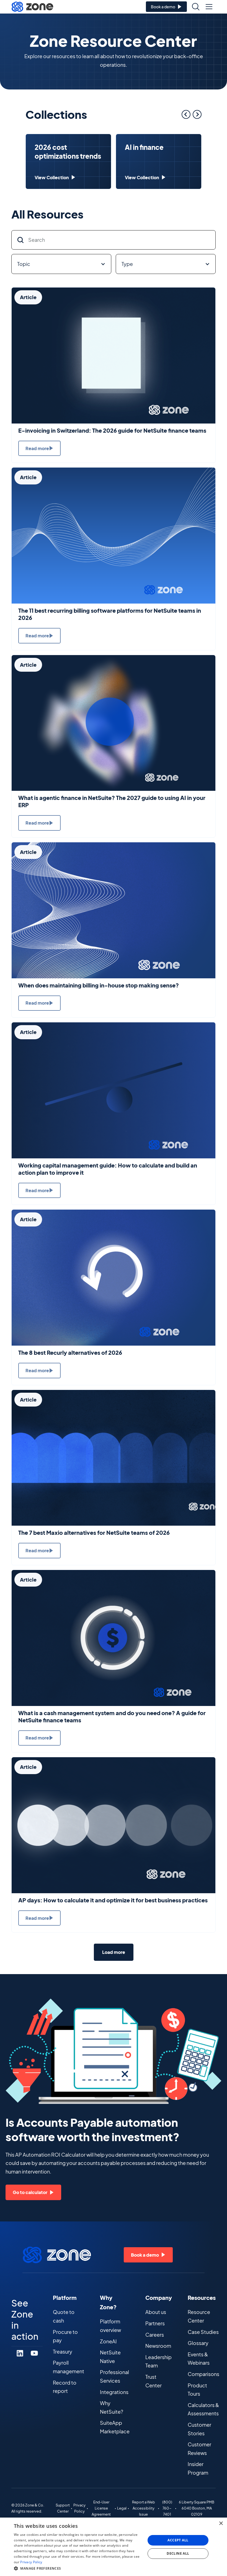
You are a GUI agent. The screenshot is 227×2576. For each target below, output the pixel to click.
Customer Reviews (199, 2449)
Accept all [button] (178, 2540)
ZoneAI (108, 2341)
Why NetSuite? (112, 2407)
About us (156, 2312)
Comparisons (203, 2374)
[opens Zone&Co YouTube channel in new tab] (34, 2353)
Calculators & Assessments (203, 2409)
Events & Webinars (199, 2359)
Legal (122, 2508)
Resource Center (199, 2316)
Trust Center (154, 2381)
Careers (155, 2335)
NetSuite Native (110, 2357)
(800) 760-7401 (167, 2508)
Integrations (114, 2392)
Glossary (198, 2343)
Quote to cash (64, 2316)
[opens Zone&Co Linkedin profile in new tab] (20, 2353)
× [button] (221, 2524)
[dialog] (114, 2547)
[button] (209, 7)
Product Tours (197, 2390)
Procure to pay (65, 2336)
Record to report (65, 2387)
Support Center (63, 2508)
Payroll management (69, 2367)
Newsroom (158, 2346)
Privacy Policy (79, 2508)
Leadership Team (158, 2361)
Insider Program (198, 2468)
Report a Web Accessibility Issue (144, 2508)
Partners (155, 2323)
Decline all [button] (178, 2553)
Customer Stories (199, 2429)
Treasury (63, 2352)
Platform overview (110, 2326)
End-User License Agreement (101, 2508)
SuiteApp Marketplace (115, 2427)
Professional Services (114, 2376)
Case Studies (203, 2332)
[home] (32, 7)
